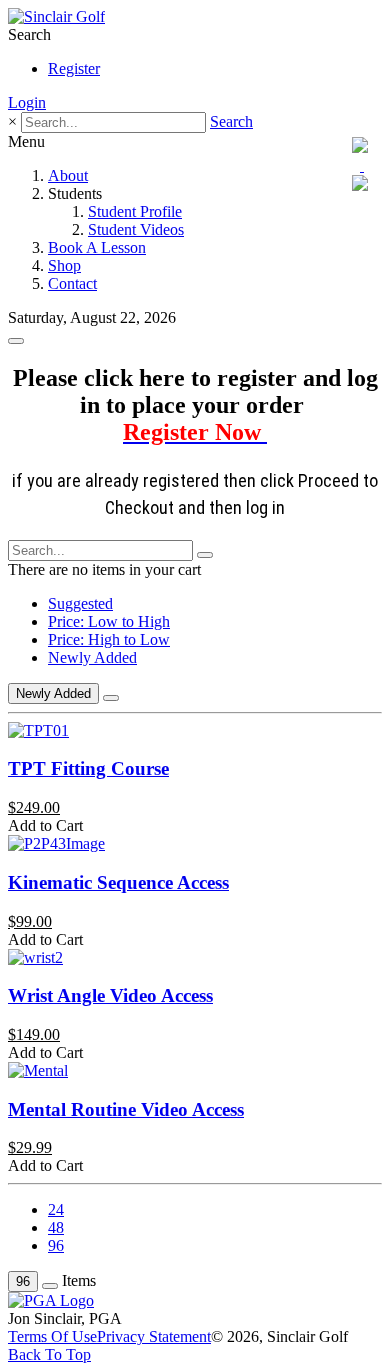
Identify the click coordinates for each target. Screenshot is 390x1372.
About (68, 175)
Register (74, 68)
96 (56, 1245)
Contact (72, 283)
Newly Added (92, 657)
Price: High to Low (109, 639)
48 (56, 1227)
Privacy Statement (154, 1336)
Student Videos (136, 229)
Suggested (80, 603)
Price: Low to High (109, 621)
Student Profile (135, 211)
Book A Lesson (97, 247)
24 (56, 1209)
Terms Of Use (52, 1336)
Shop (64, 265)
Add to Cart (45, 825)
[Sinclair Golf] (56, 16)
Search (231, 121)
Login (27, 102)
